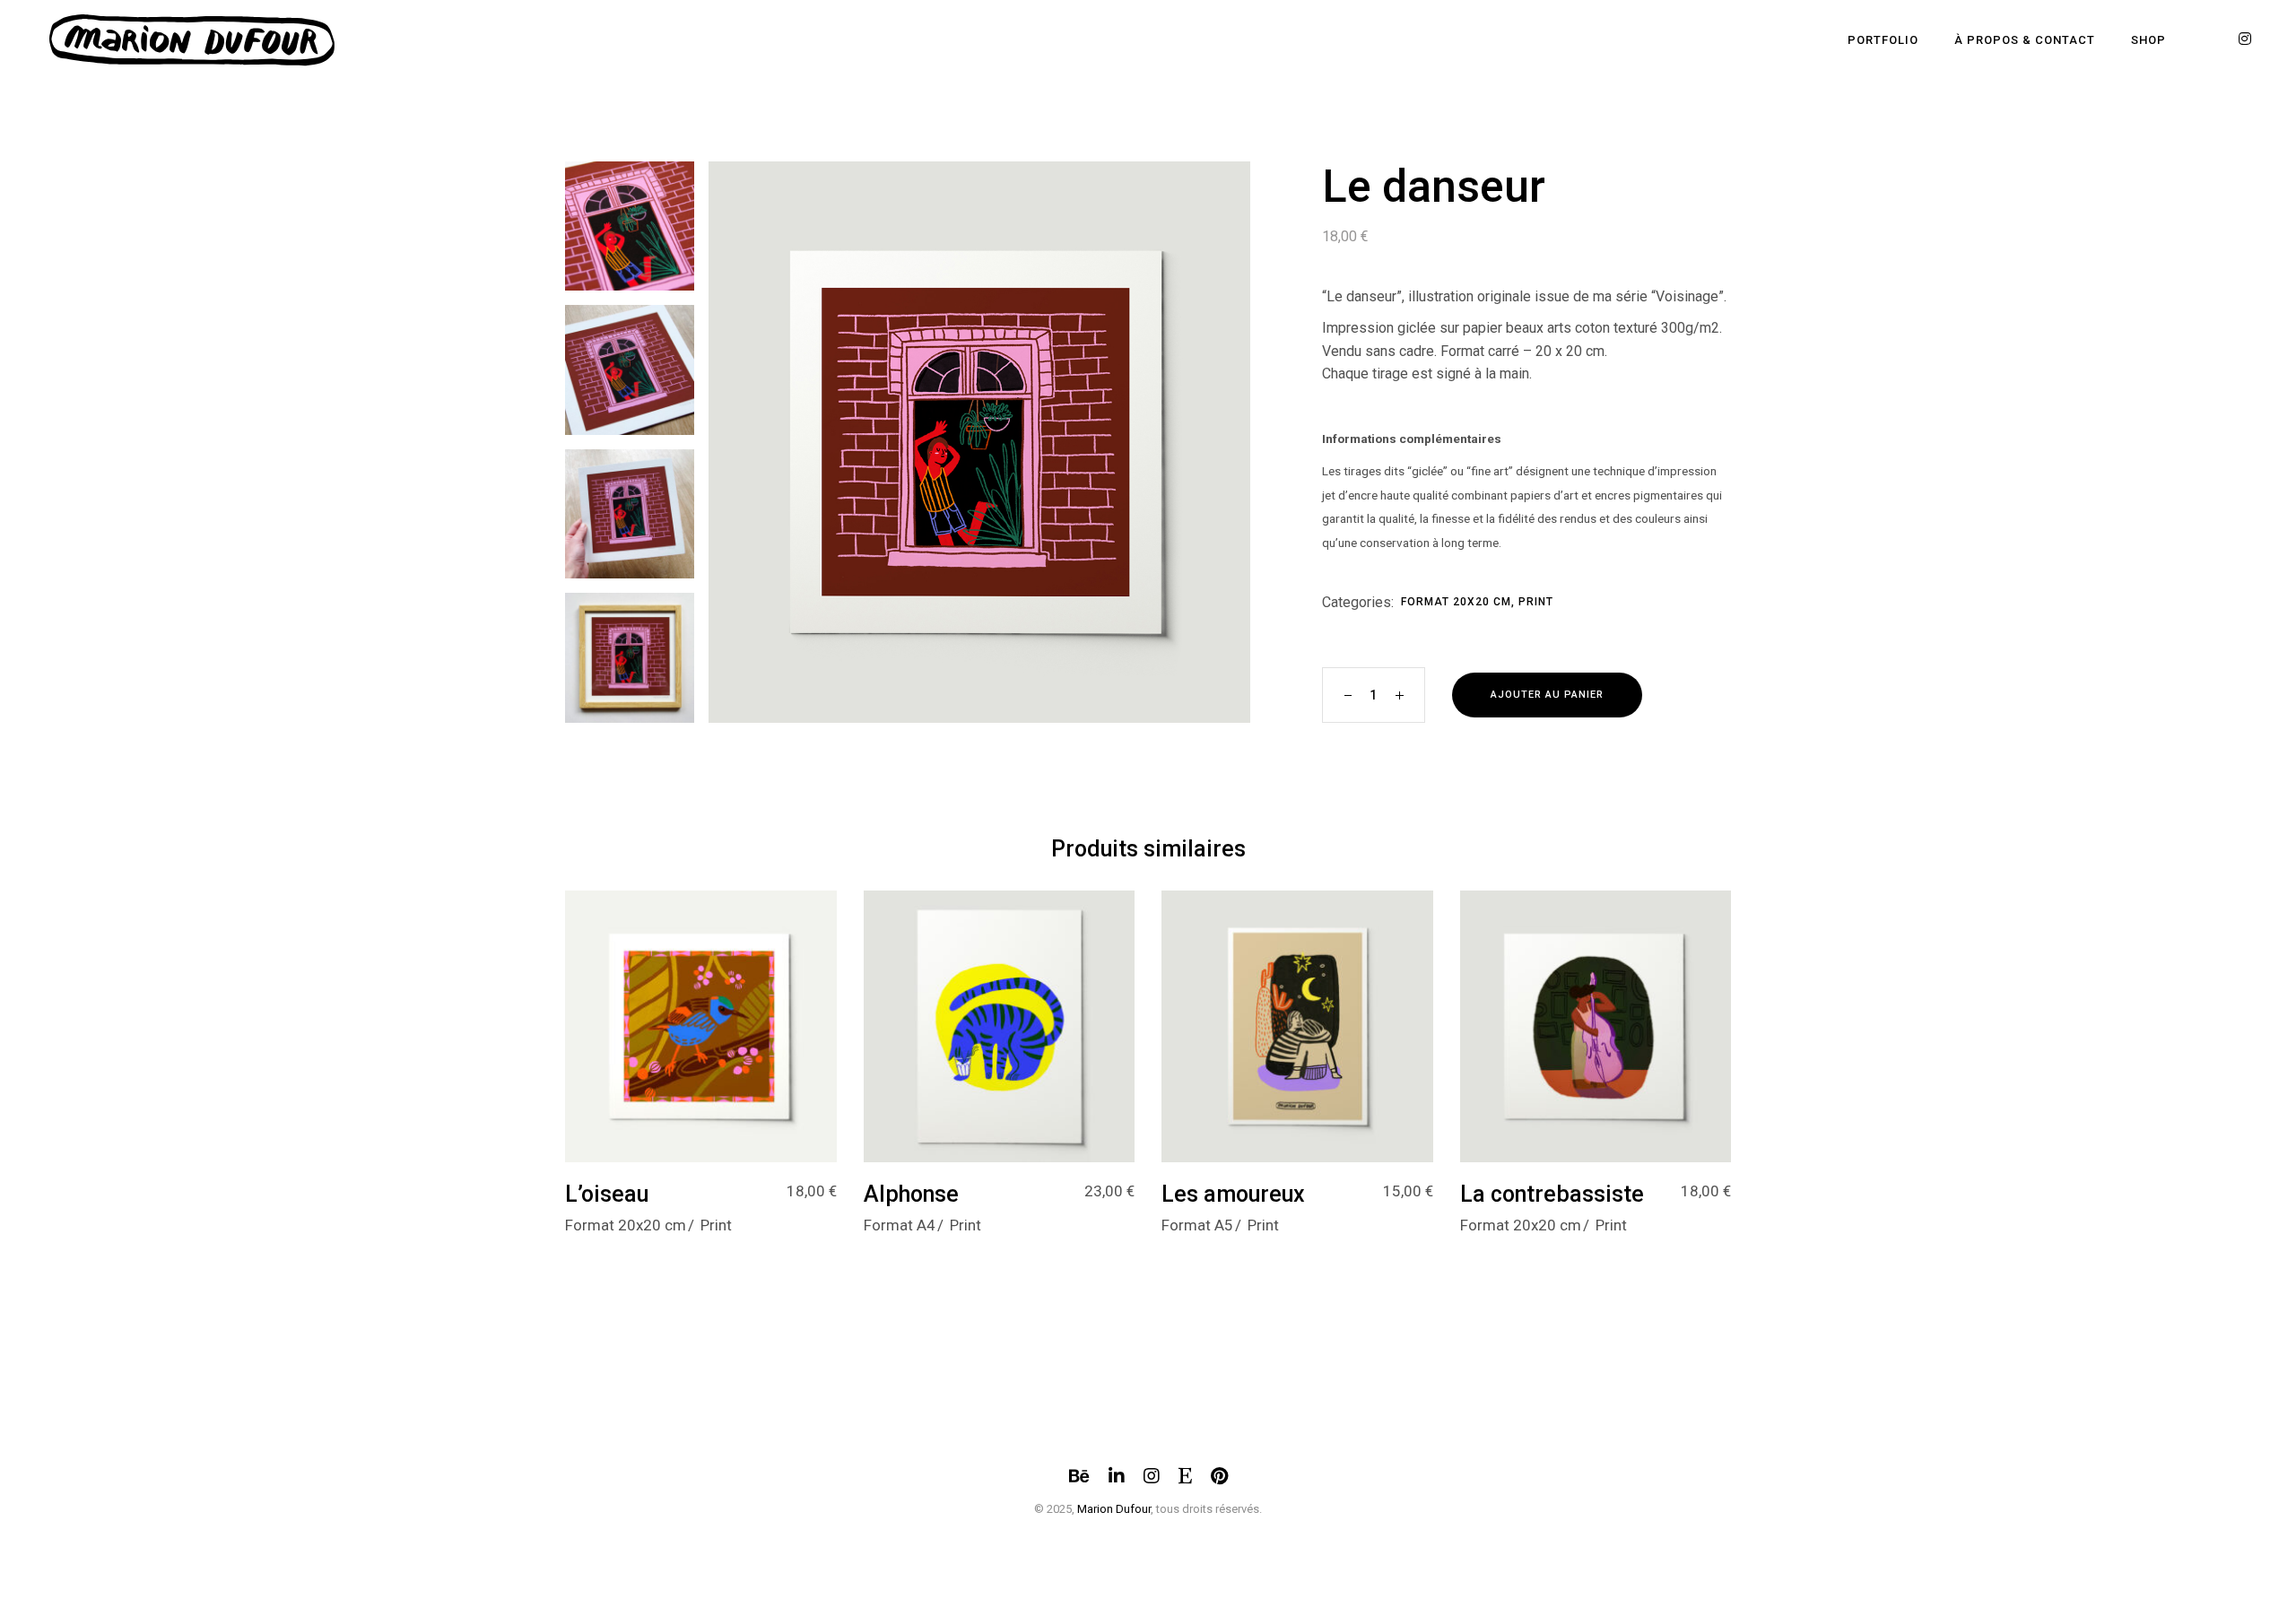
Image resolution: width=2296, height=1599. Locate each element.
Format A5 (1197, 1225)
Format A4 (900, 1225)
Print (1536, 602)
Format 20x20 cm (1456, 602)
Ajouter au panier (1547, 695)
